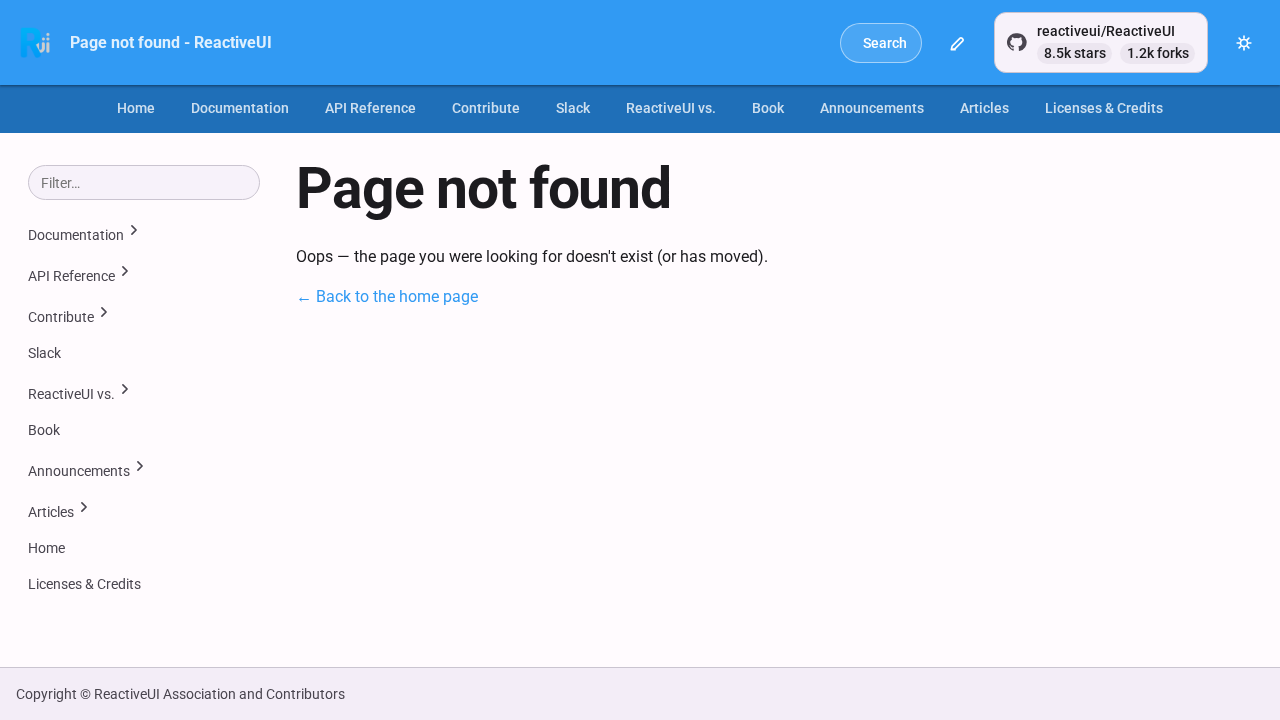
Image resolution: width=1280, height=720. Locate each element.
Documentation (240, 108)
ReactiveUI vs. (671, 108)
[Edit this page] (958, 43)
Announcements (872, 108)
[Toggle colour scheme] (1244, 43)
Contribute (486, 108)
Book (768, 108)
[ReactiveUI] (35, 43)
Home (136, 108)
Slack (573, 108)
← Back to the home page (387, 296)
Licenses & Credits (1104, 108)
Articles (984, 108)
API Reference (370, 108)
